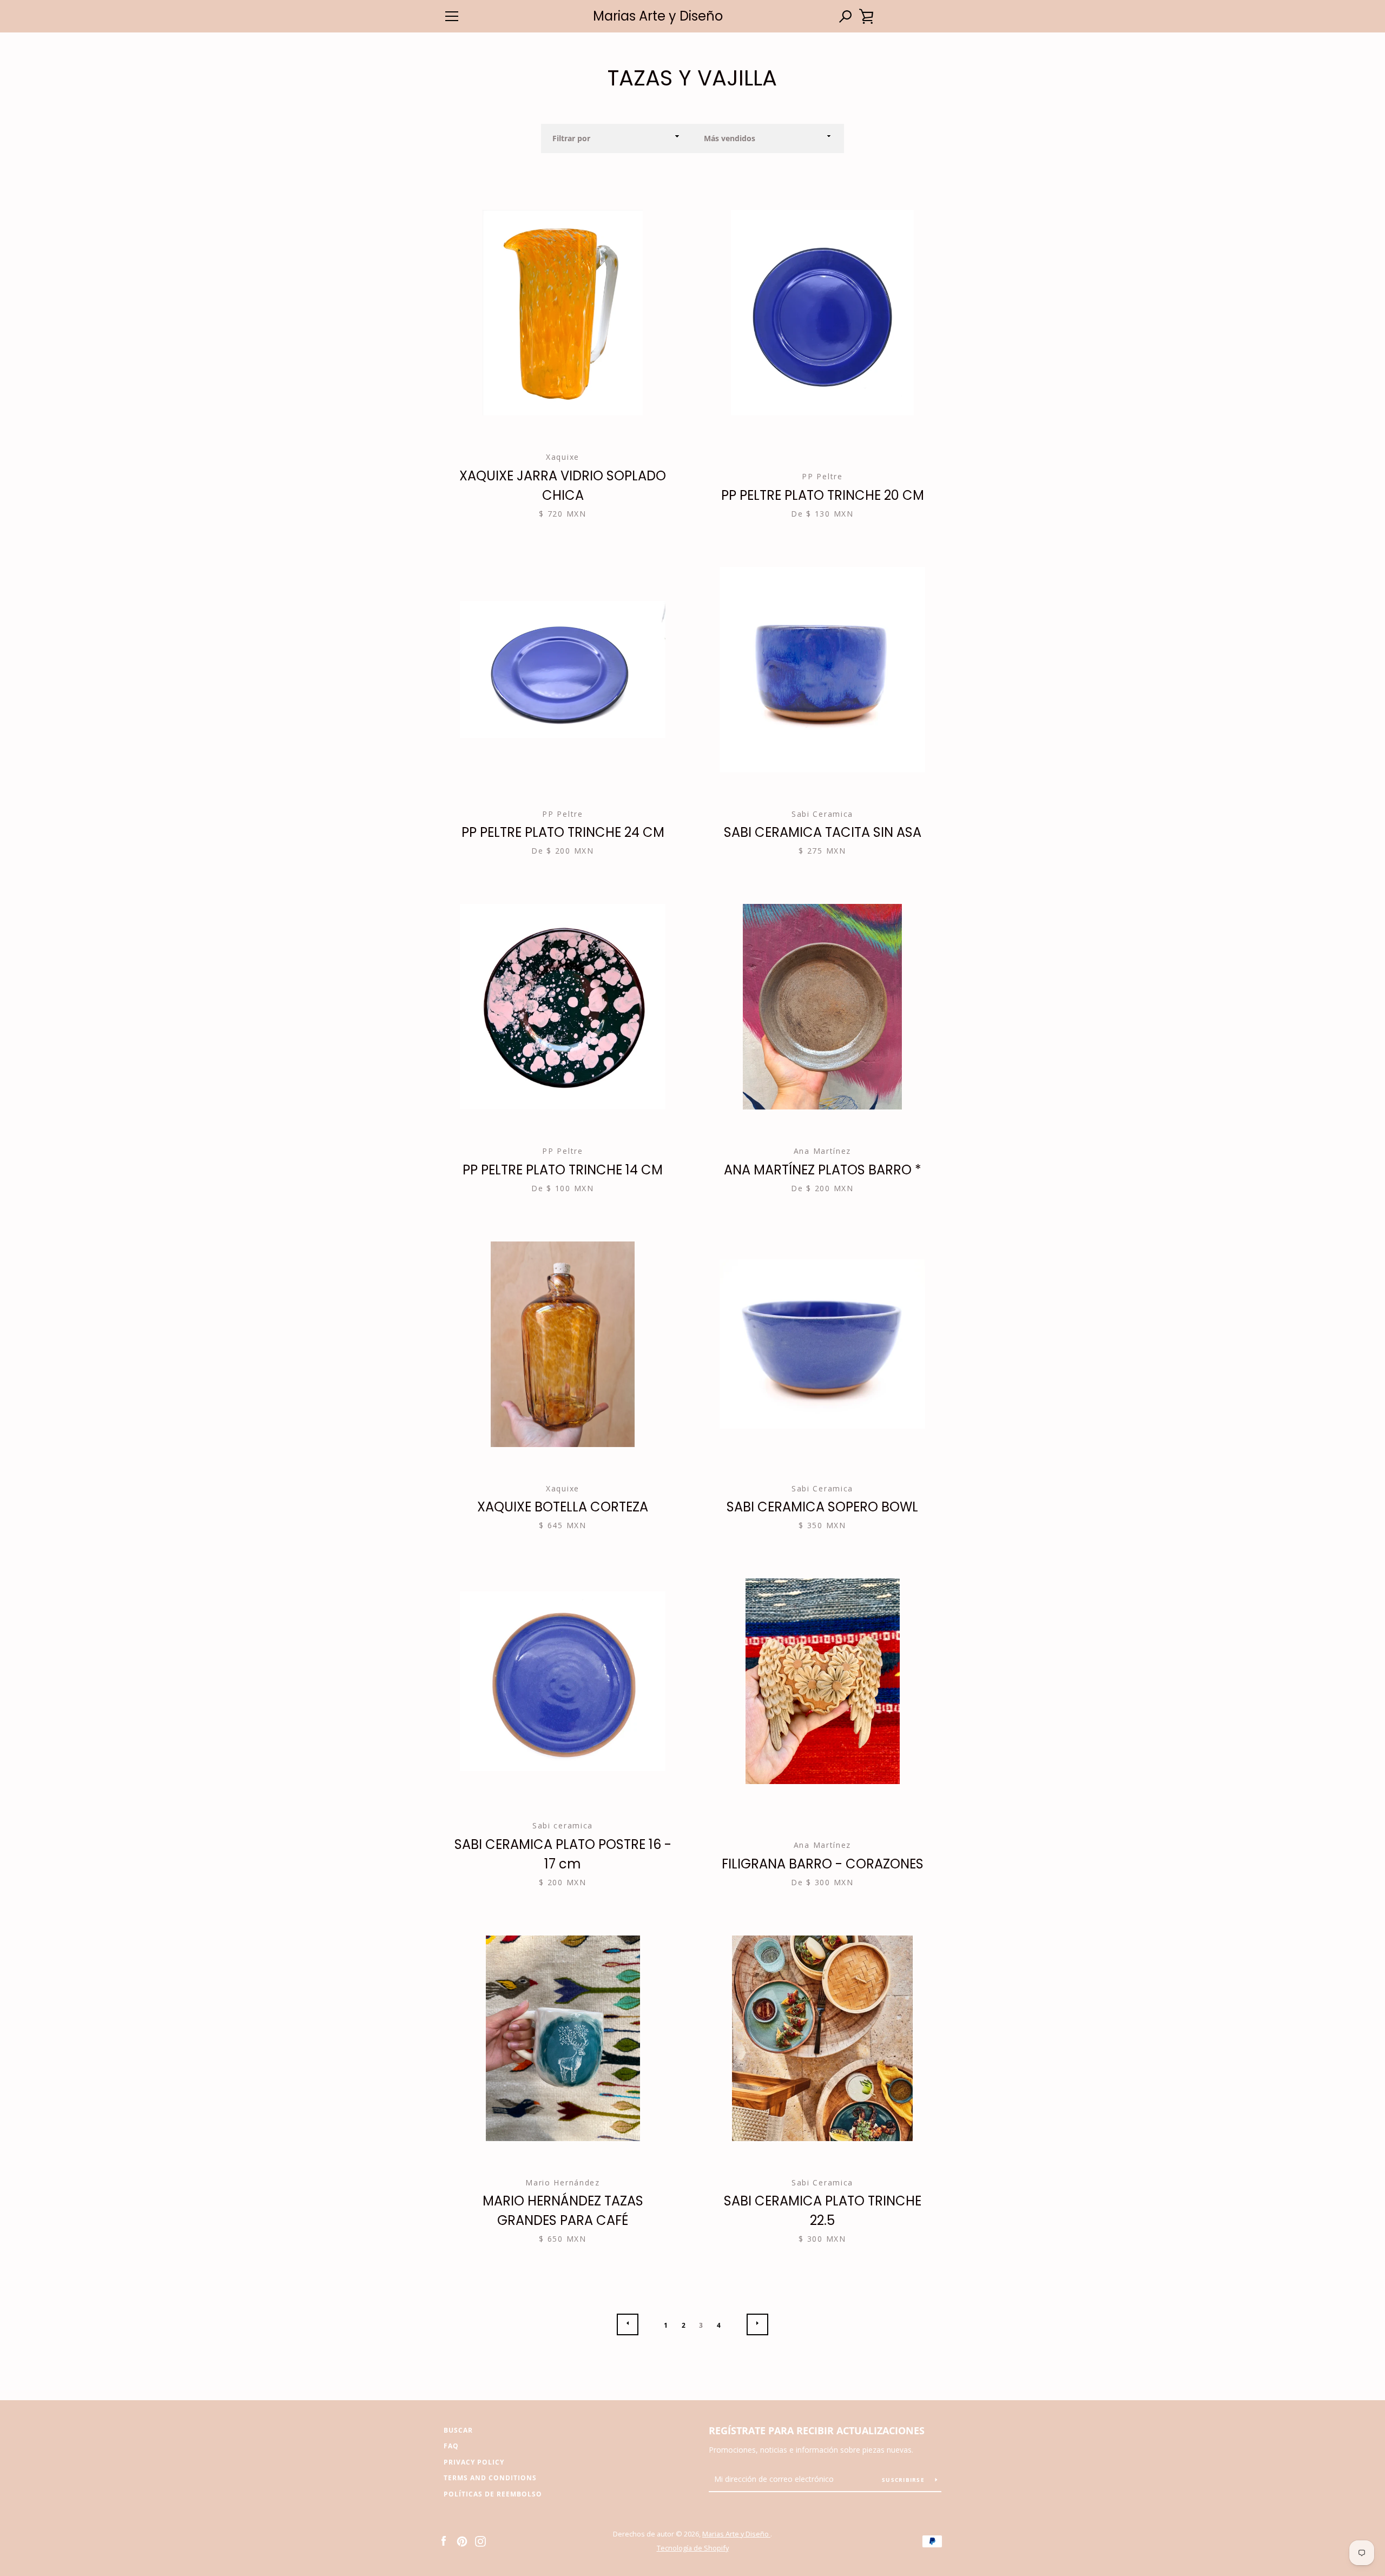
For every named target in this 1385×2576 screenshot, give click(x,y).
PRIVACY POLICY (474, 2462)
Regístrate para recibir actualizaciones (817, 2430)
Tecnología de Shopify (693, 2548)
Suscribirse (904, 2480)
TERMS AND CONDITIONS (490, 2478)
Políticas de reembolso (493, 2494)
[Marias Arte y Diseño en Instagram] (480, 2540)
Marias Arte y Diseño (658, 16)
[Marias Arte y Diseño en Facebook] (444, 2540)
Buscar (458, 2430)
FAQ (451, 2446)
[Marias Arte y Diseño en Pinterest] (462, 2540)
